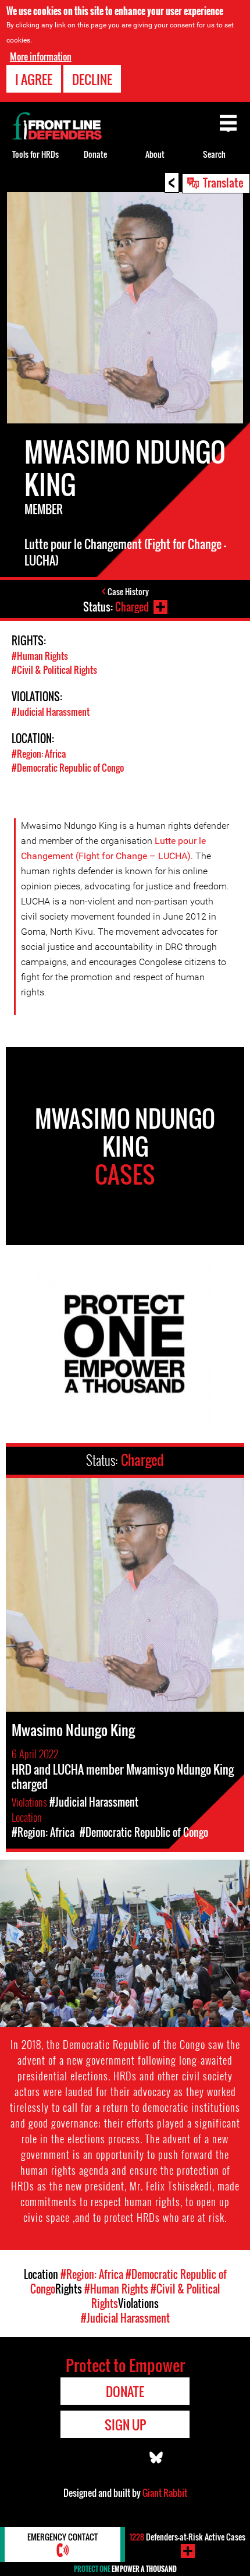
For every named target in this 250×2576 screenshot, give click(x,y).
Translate (223, 182)
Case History (128, 591)
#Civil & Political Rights (54, 670)
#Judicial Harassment (51, 712)
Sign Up (125, 2425)
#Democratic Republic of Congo (68, 768)
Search (214, 154)
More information (41, 56)
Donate (95, 154)
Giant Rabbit (165, 2493)
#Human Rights (40, 656)
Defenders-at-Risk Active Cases (187, 2537)
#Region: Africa (39, 754)
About (155, 154)
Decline (92, 79)
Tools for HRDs (35, 154)
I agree (34, 79)
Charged (132, 607)
